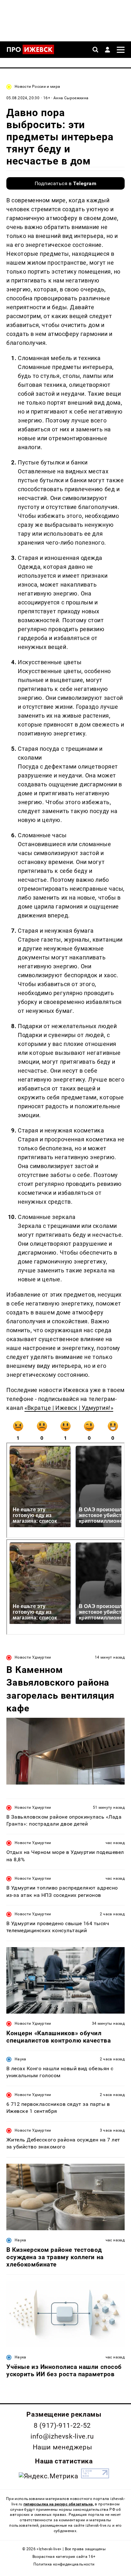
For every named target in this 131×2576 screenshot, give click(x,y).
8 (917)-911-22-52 (62, 2426)
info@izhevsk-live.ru (62, 2436)
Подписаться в (66, 183)
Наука (21, 2059)
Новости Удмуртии (33, 1657)
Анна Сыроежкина (71, 98)
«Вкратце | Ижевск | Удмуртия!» (69, 1408)
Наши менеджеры (62, 2447)
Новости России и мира (38, 87)
